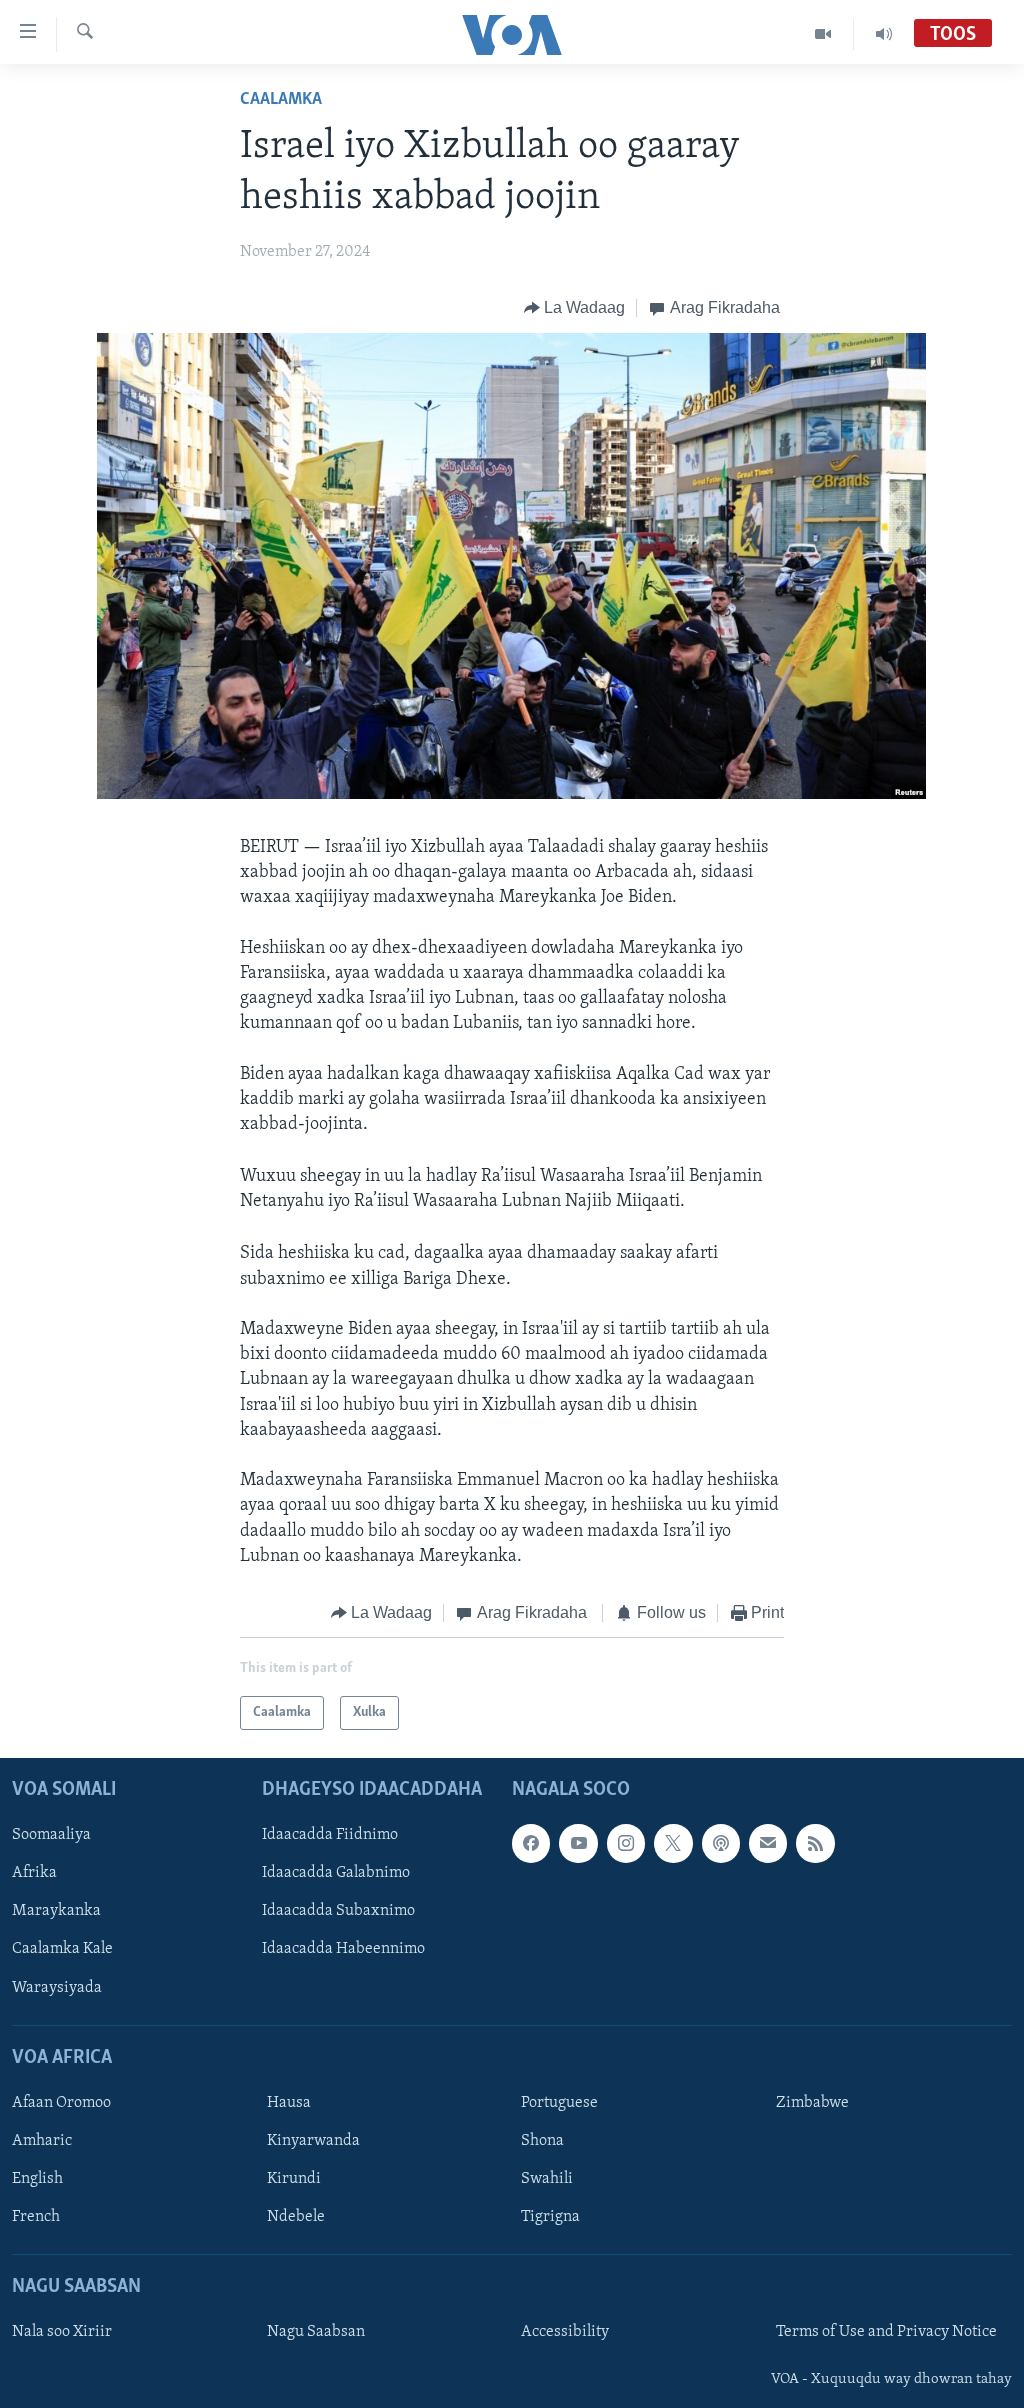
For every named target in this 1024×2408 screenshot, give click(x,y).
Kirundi (294, 2179)
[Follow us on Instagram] (626, 1844)
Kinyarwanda (313, 2141)
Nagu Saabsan (316, 2333)
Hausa (289, 2103)
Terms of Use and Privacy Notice (886, 2333)
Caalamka (281, 100)
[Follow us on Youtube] (578, 1844)
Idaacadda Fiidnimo (330, 1836)
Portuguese (559, 2103)
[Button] (575, 308)
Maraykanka (56, 1912)
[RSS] (815, 1844)
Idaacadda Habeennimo (343, 1950)
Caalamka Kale (62, 1950)
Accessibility (565, 2333)
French (36, 2217)
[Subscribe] (768, 1844)
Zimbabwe (812, 2103)
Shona (542, 2141)
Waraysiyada (57, 1988)
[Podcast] (721, 1844)
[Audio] (884, 34)
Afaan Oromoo (61, 2103)
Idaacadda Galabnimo (336, 1874)
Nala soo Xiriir (62, 2333)
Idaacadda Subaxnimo (338, 1912)
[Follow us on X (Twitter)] (673, 1844)
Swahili (547, 2179)
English (37, 2179)
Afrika (34, 1874)
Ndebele (296, 2217)
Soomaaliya (51, 1836)
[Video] (823, 34)
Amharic (42, 2141)
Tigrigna (550, 2217)
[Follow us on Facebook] (531, 1844)
